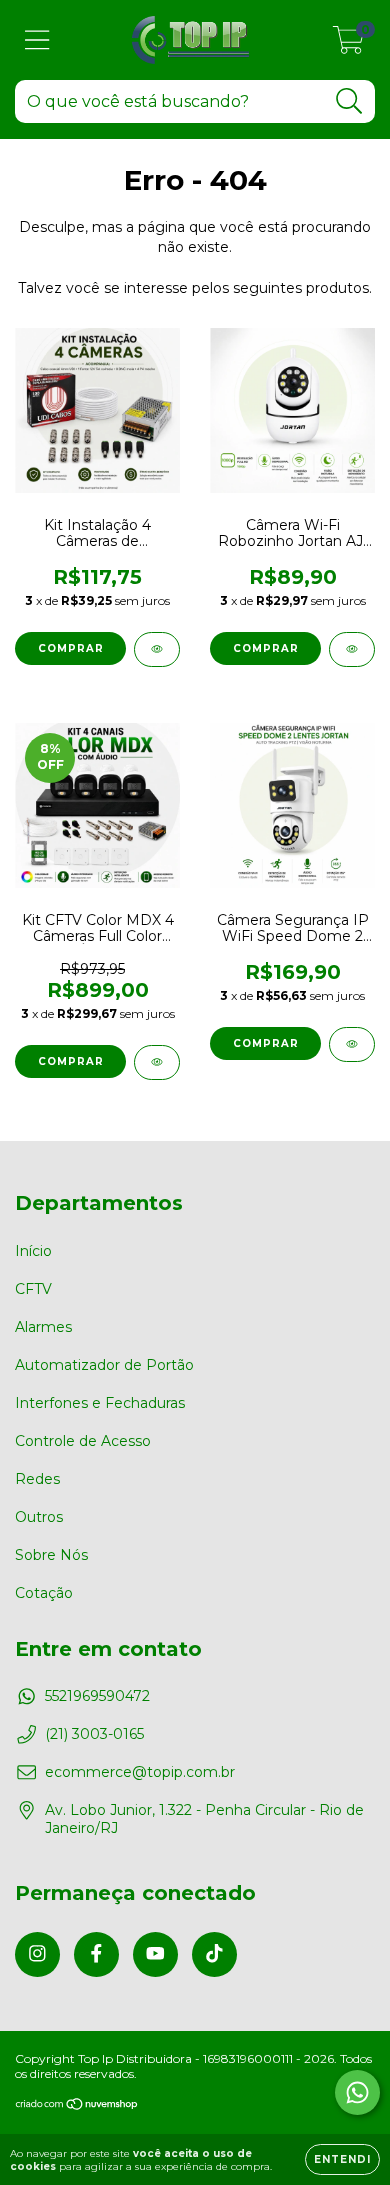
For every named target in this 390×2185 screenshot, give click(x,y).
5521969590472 (97, 1696)
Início (33, 1251)
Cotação (44, 1593)
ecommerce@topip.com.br (140, 1772)
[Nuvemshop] (77, 2106)
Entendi (342, 2159)
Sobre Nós (51, 1555)
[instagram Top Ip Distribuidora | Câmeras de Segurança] (37, 1954)
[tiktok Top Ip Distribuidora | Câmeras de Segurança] (214, 1954)
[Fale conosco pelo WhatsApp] (357, 2092)
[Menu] (37, 40)
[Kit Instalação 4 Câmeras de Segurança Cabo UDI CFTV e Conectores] (157, 649)
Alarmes (43, 1327)
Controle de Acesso (83, 1441)
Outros (39, 1517)
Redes (37, 1479)
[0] (348, 45)
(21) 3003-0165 (94, 1734)
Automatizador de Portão (104, 1365)
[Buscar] (349, 101)
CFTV (33, 1289)
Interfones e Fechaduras (100, 1403)
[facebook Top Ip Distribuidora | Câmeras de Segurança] (96, 1954)
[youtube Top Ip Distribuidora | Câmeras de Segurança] (155, 1954)
